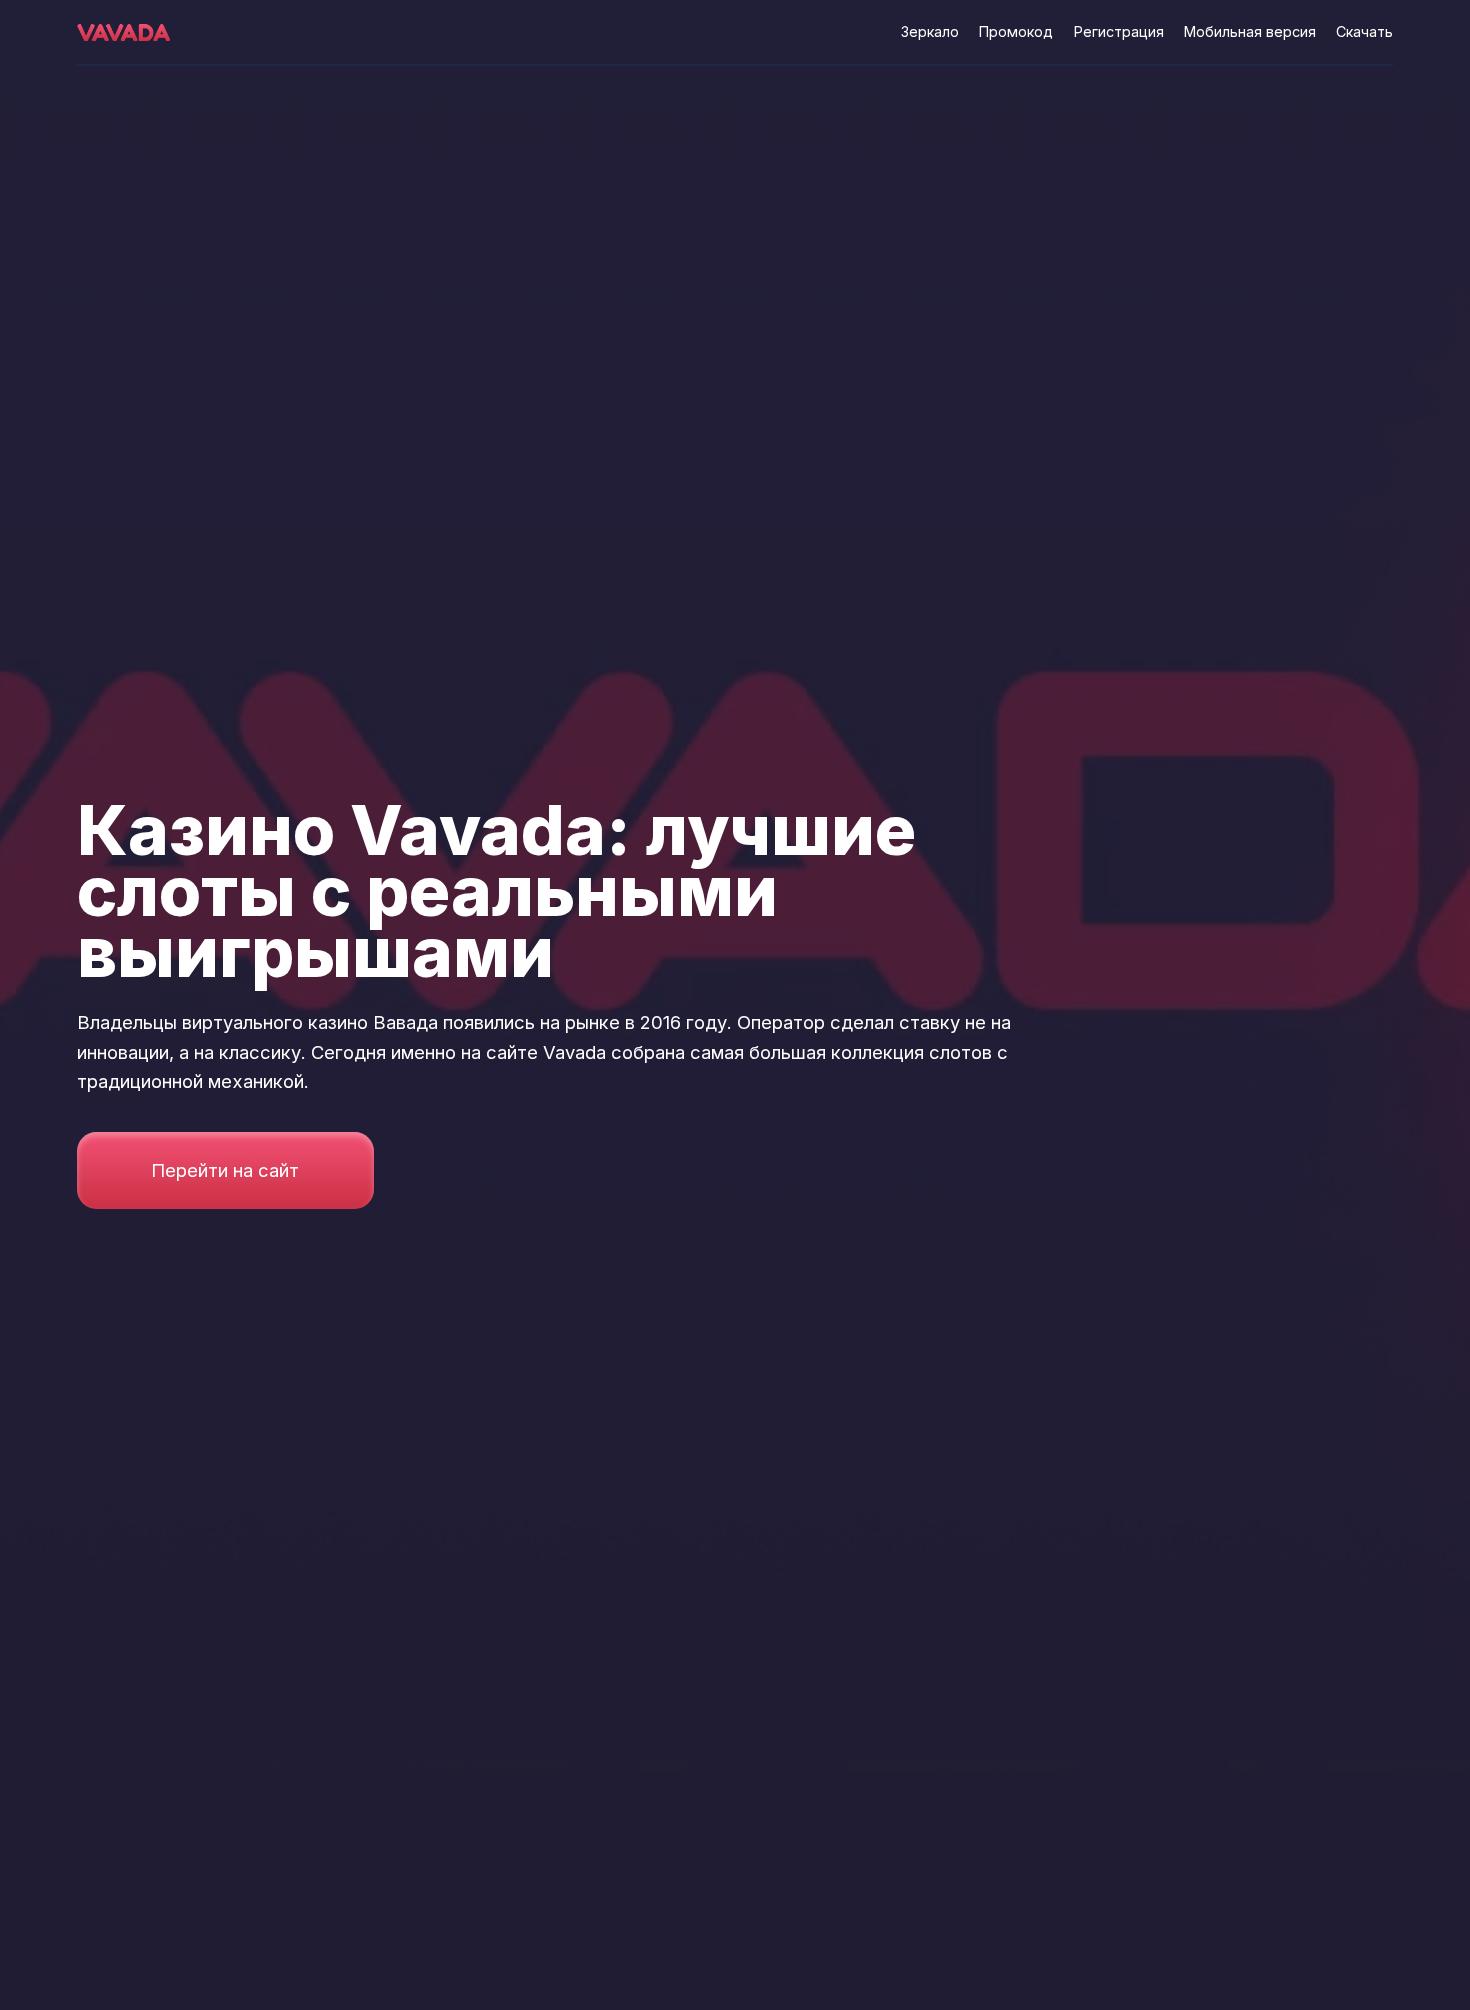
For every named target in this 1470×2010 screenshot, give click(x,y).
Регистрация (1119, 31)
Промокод (1016, 31)
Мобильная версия (1250, 31)
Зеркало (930, 31)
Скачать (1364, 31)
